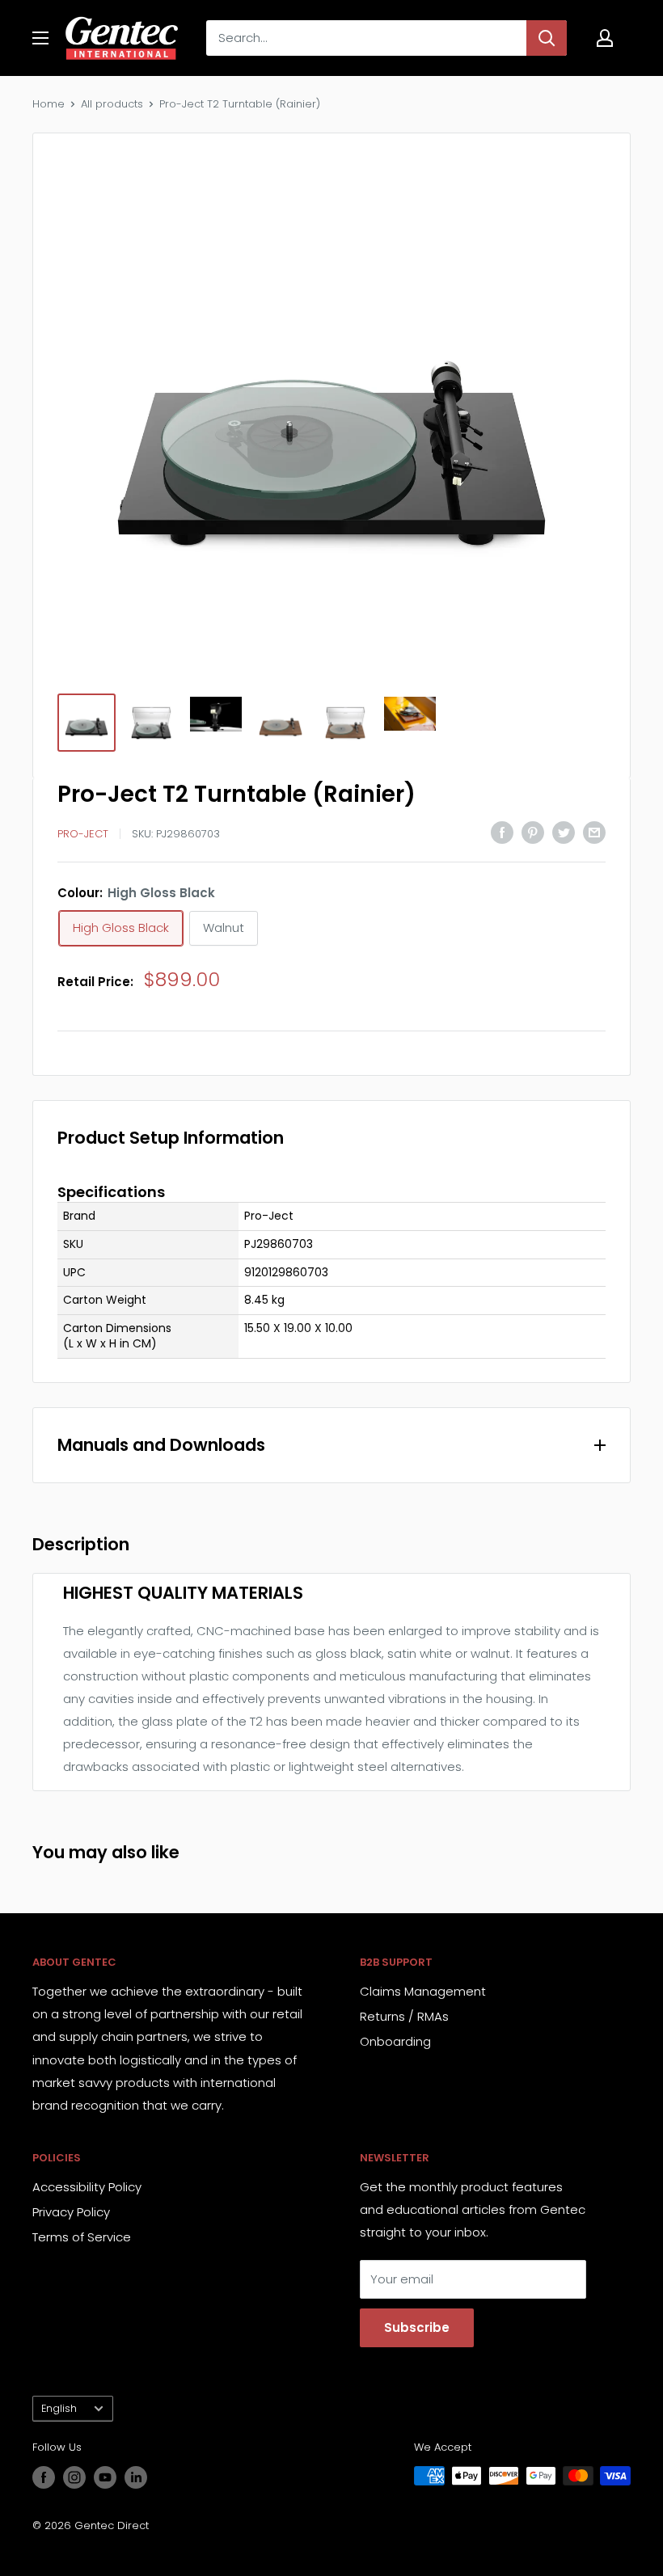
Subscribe (417, 2327)
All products (112, 104)
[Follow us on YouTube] (105, 2477)
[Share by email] (594, 832)
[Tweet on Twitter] (564, 832)
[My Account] (605, 38)
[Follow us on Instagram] (74, 2477)
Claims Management (423, 1991)
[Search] (547, 38)
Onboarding (395, 2041)
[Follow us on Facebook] (44, 2477)
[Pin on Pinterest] (533, 832)
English (59, 2408)
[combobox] (366, 38)
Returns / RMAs (404, 2016)
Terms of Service (82, 2237)
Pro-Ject (83, 834)
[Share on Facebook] (502, 832)
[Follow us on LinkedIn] (136, 2477)
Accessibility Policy (87, 2187)
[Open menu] (40, 38)
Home (49, 104)
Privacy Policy (71, 2212)
